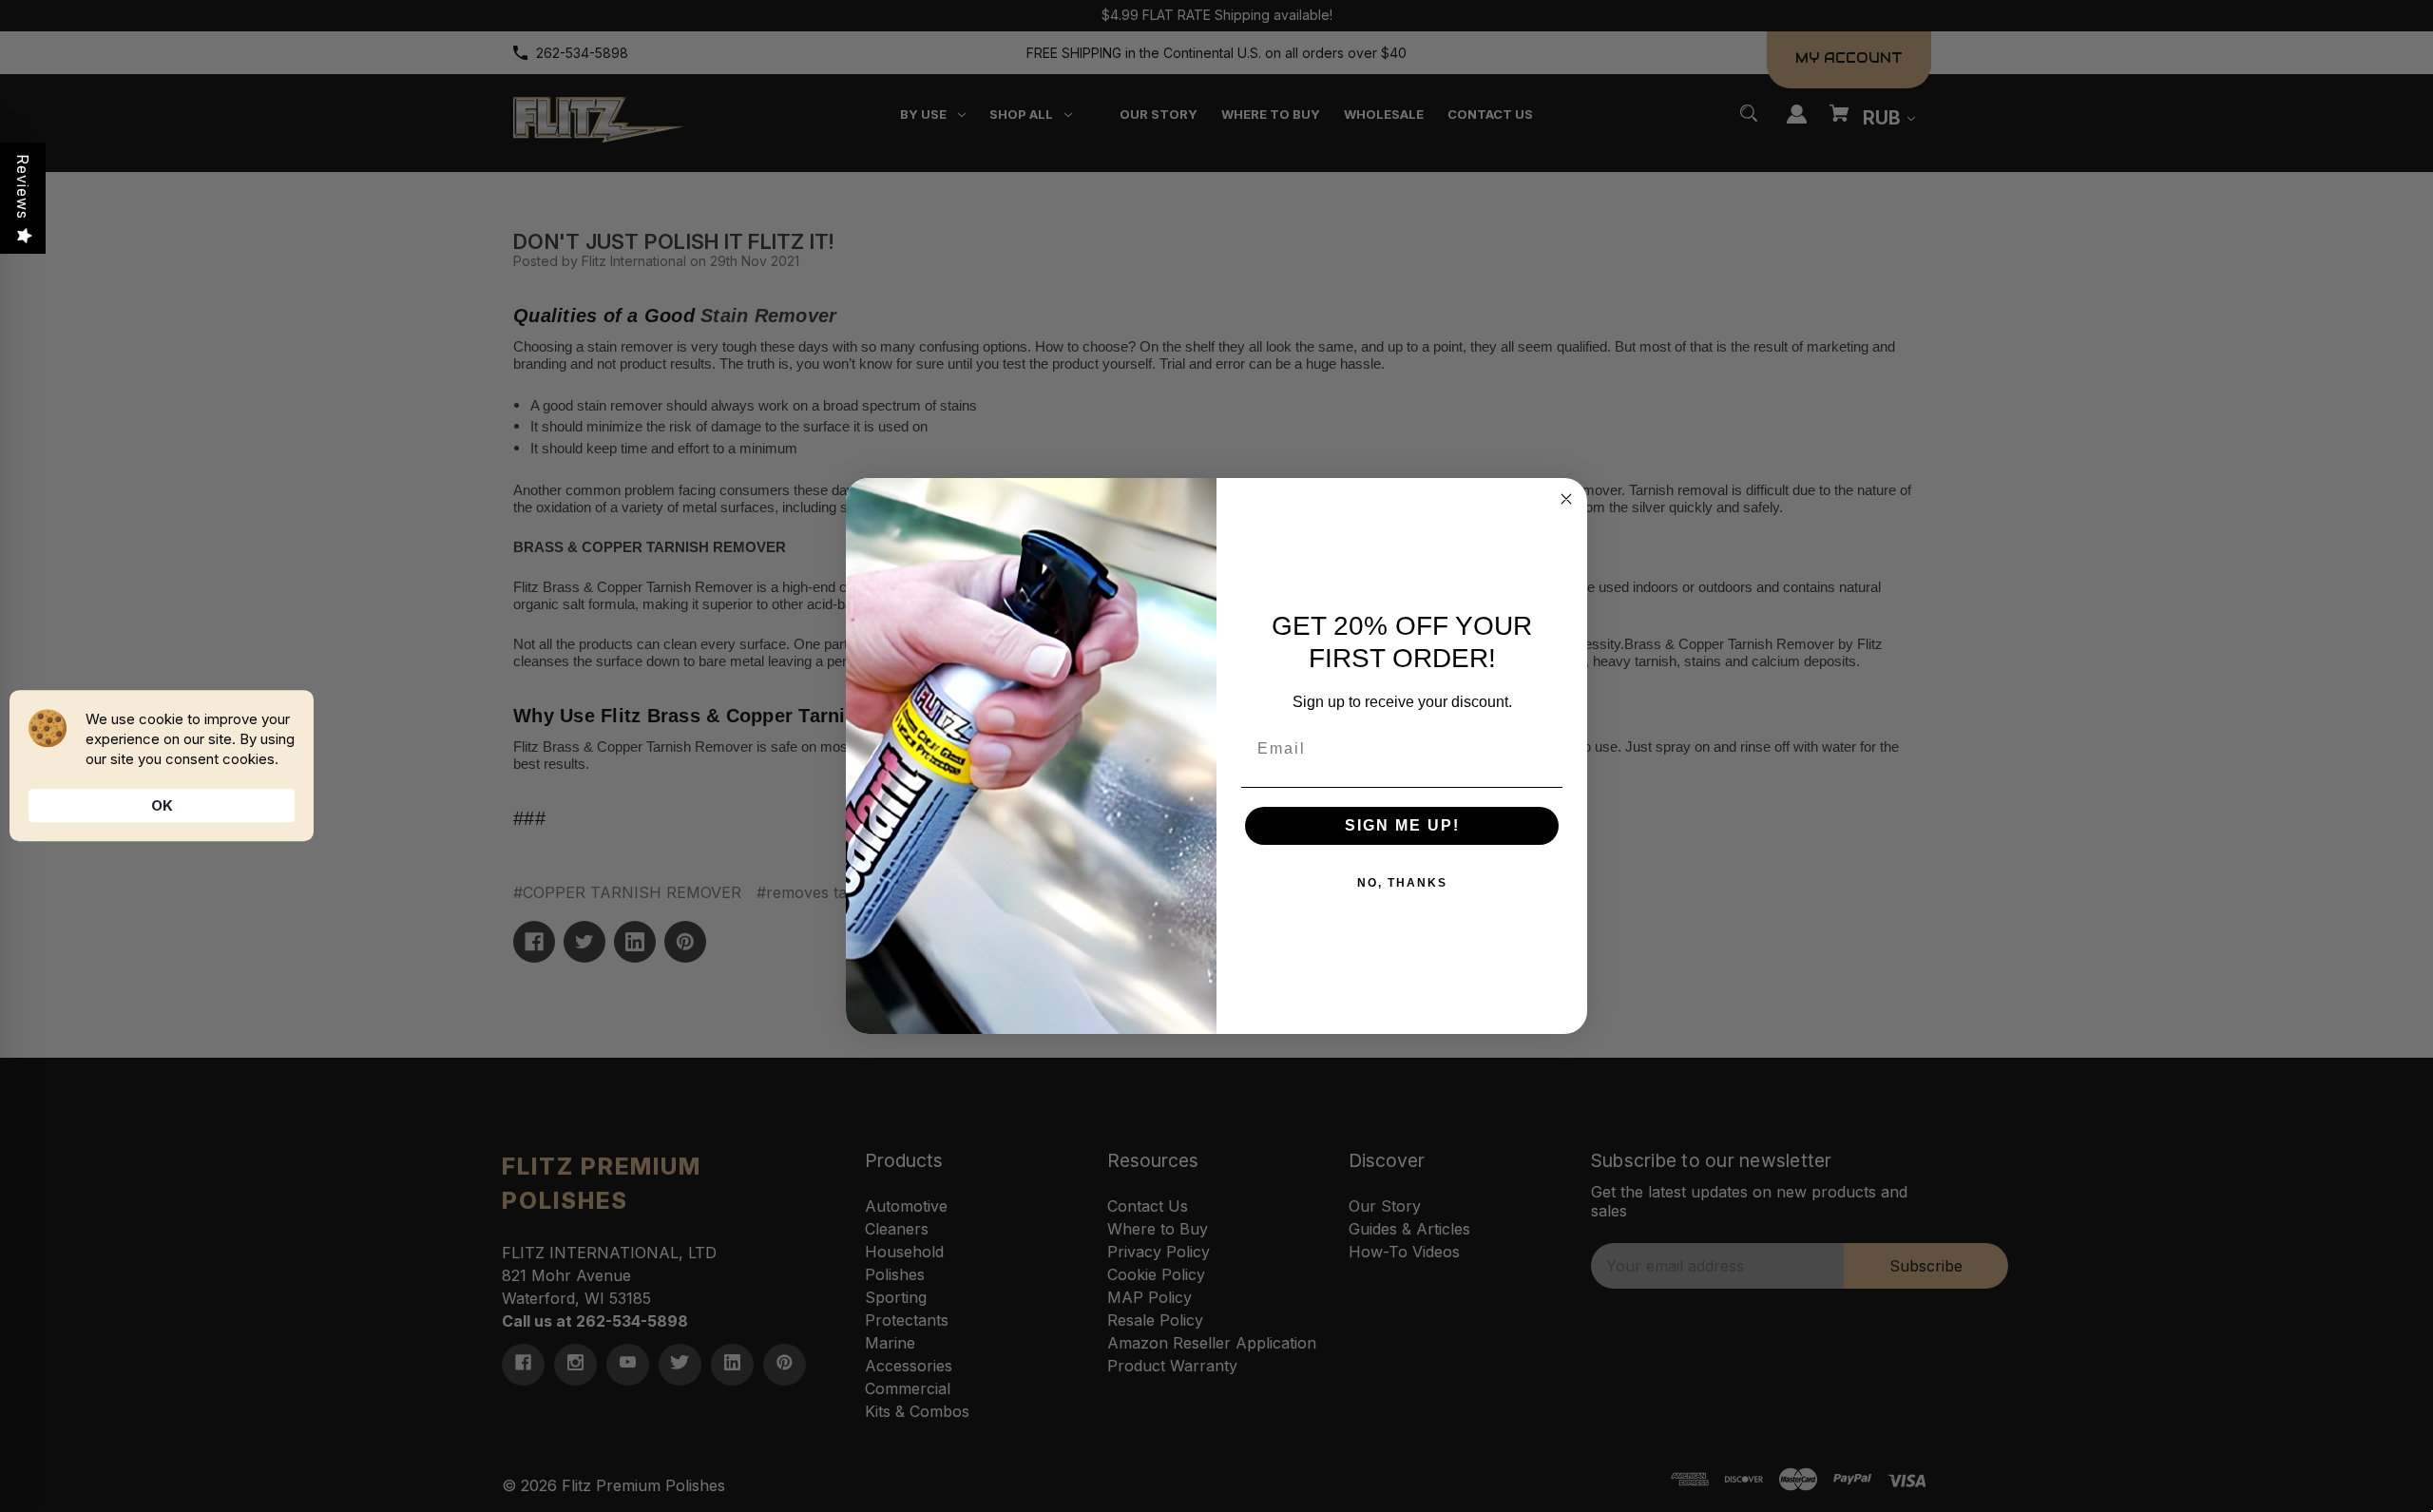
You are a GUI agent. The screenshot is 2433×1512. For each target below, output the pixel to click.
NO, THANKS (1402, 883)
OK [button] (162, 805)
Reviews (23, 187)
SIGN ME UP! (1402, 825)
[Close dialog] (1566, 499)
